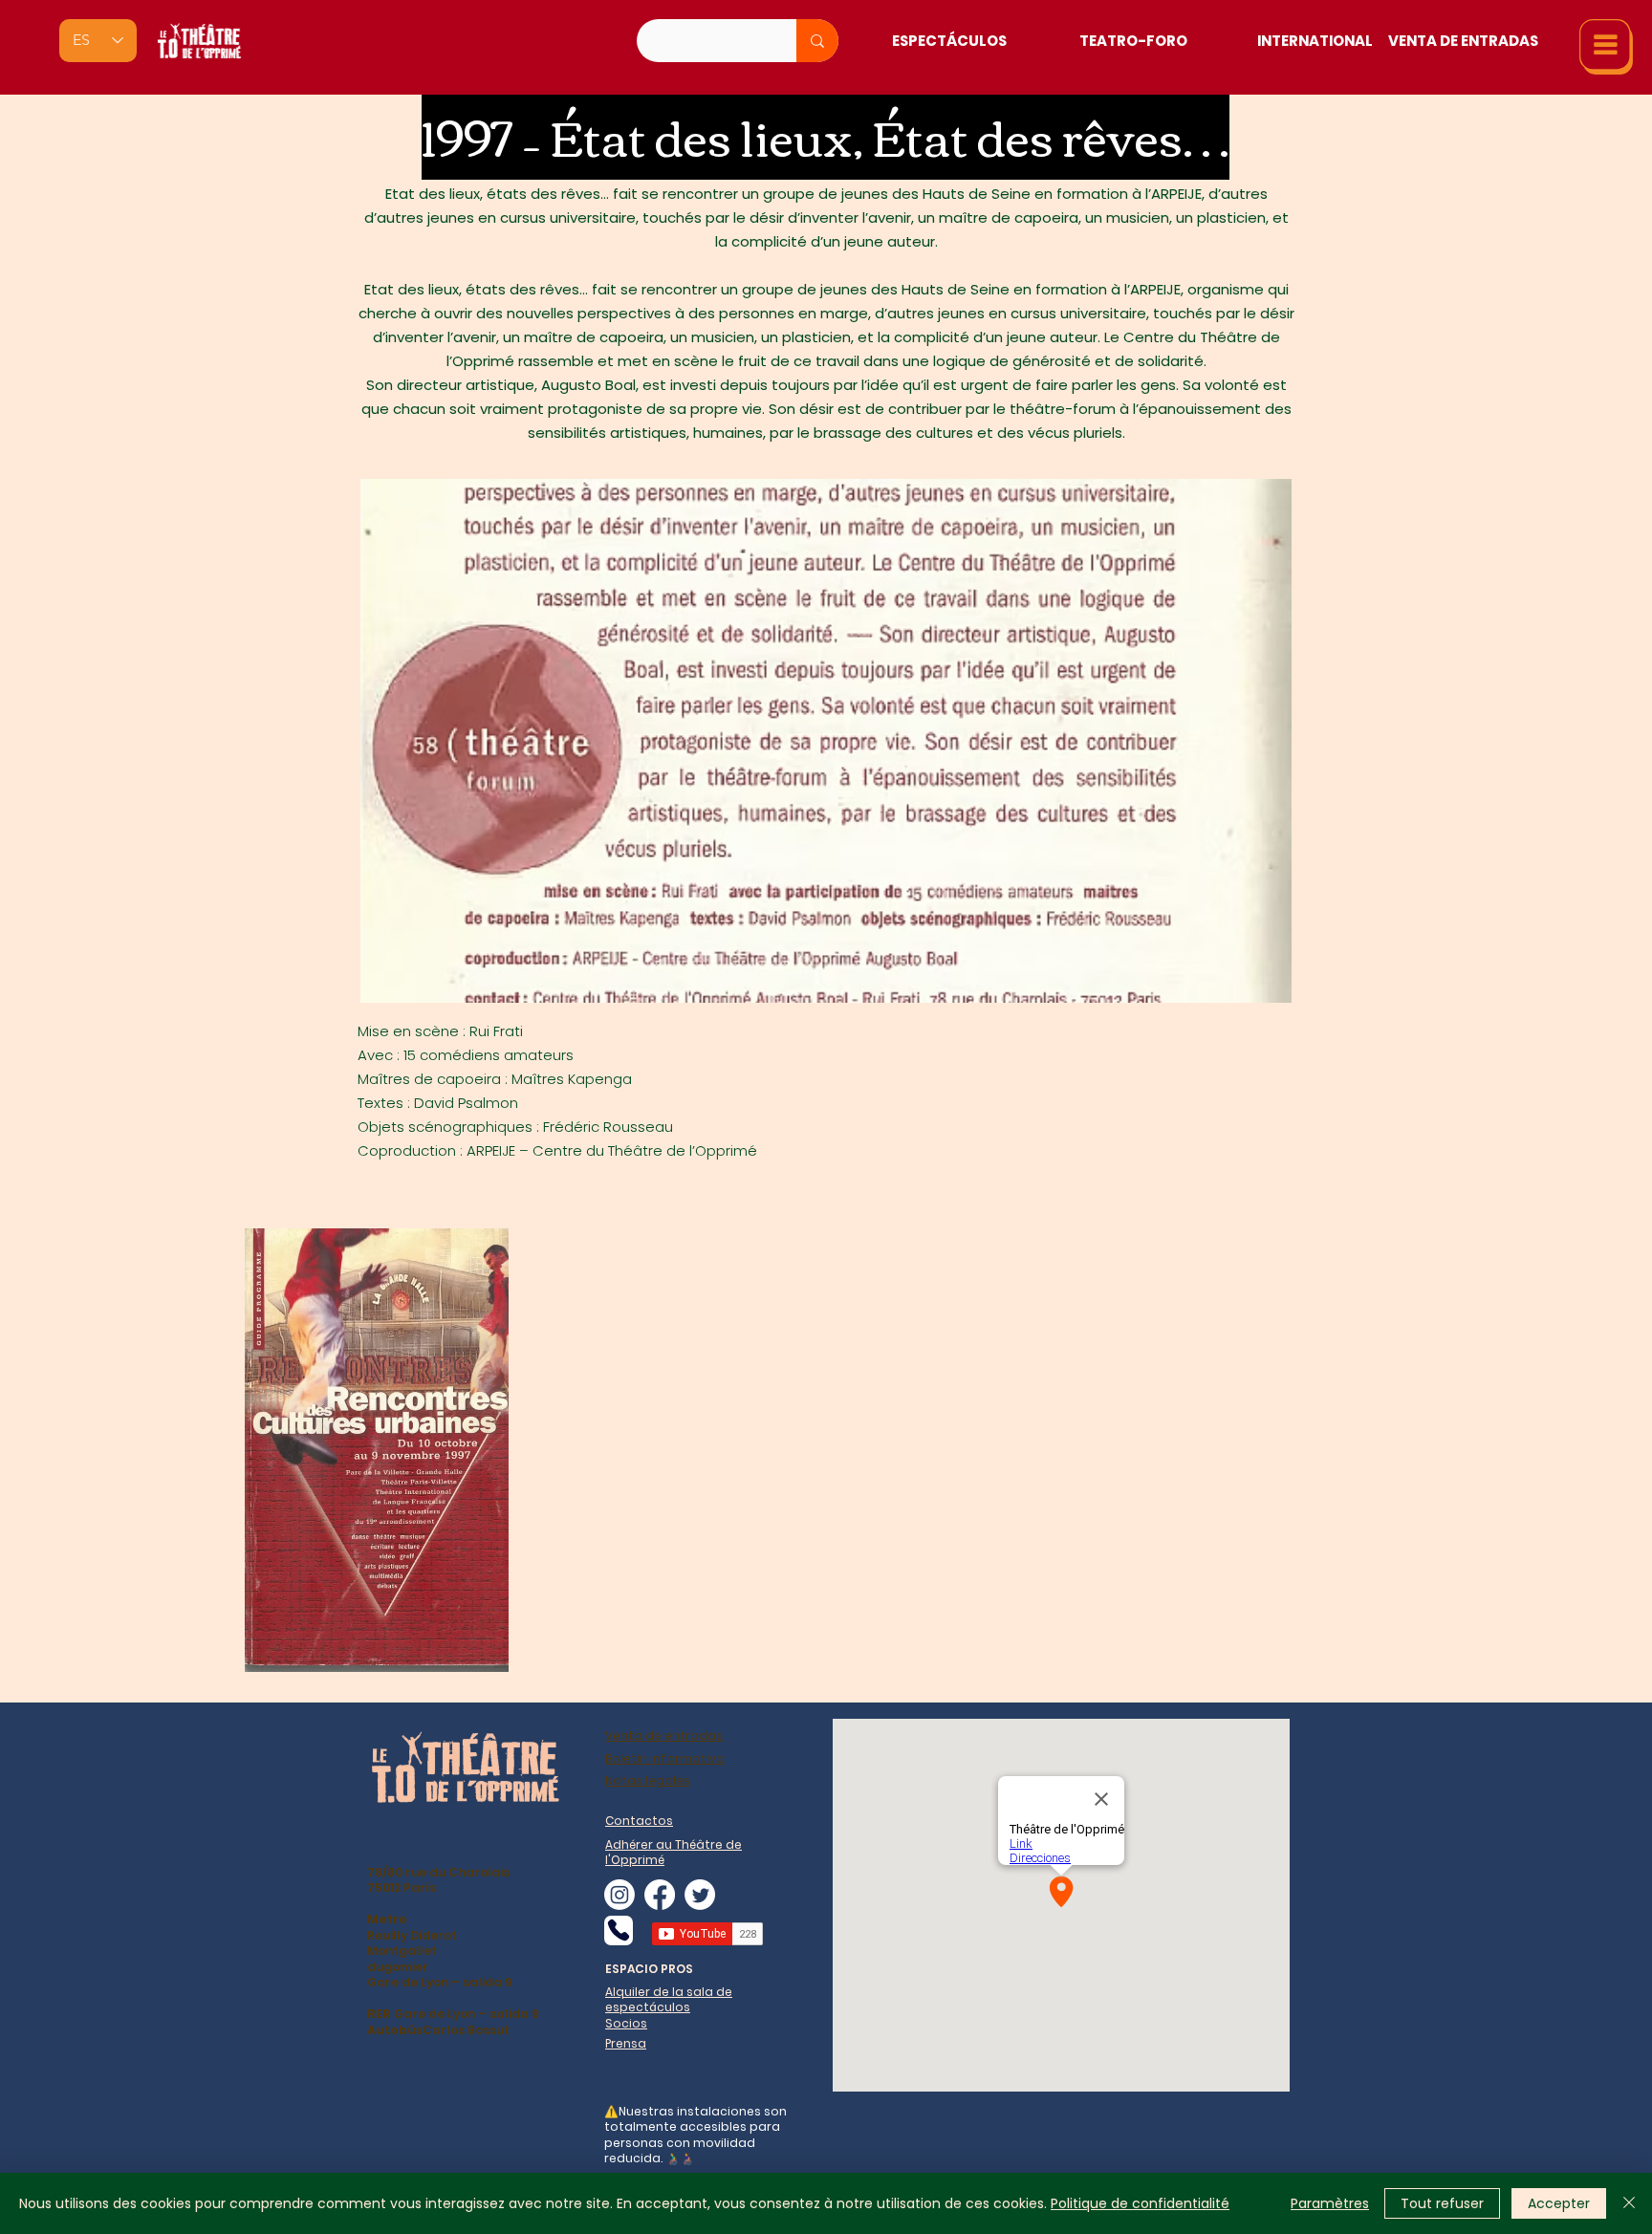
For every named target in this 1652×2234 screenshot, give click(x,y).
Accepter (1559, 2203)
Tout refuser (1442, 2203)
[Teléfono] (619, 1930)
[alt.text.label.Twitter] (700, 1895)
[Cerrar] (1629, 2203)
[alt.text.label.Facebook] (660, 1895)
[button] (1606, 47)
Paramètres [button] (1330, 2203)
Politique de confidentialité (1140, 2203)
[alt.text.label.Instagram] (619, 1895)
